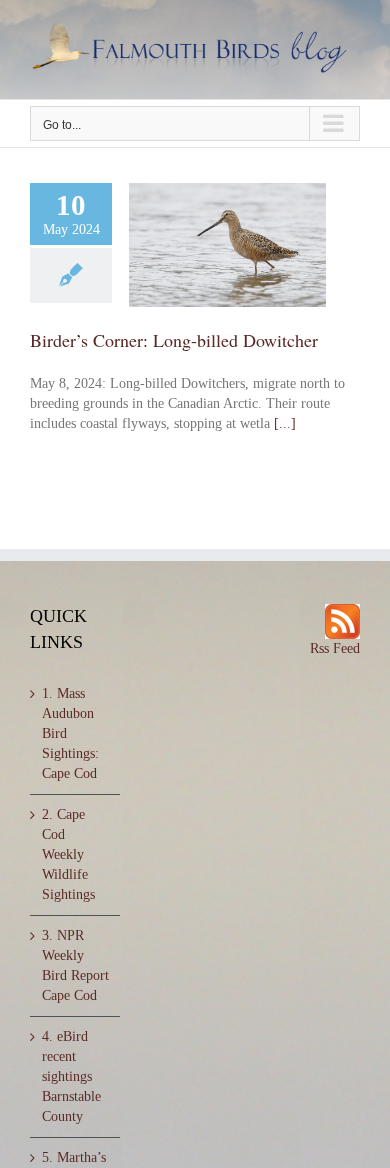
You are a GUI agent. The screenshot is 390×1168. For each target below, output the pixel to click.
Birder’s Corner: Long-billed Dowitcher (174, 340)
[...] (285, 423)
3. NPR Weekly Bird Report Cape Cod (75, 965)
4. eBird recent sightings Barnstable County (71, 1076)
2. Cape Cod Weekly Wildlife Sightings (68, 854)
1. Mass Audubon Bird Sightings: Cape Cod (70, 733)
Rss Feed (335, 648)
